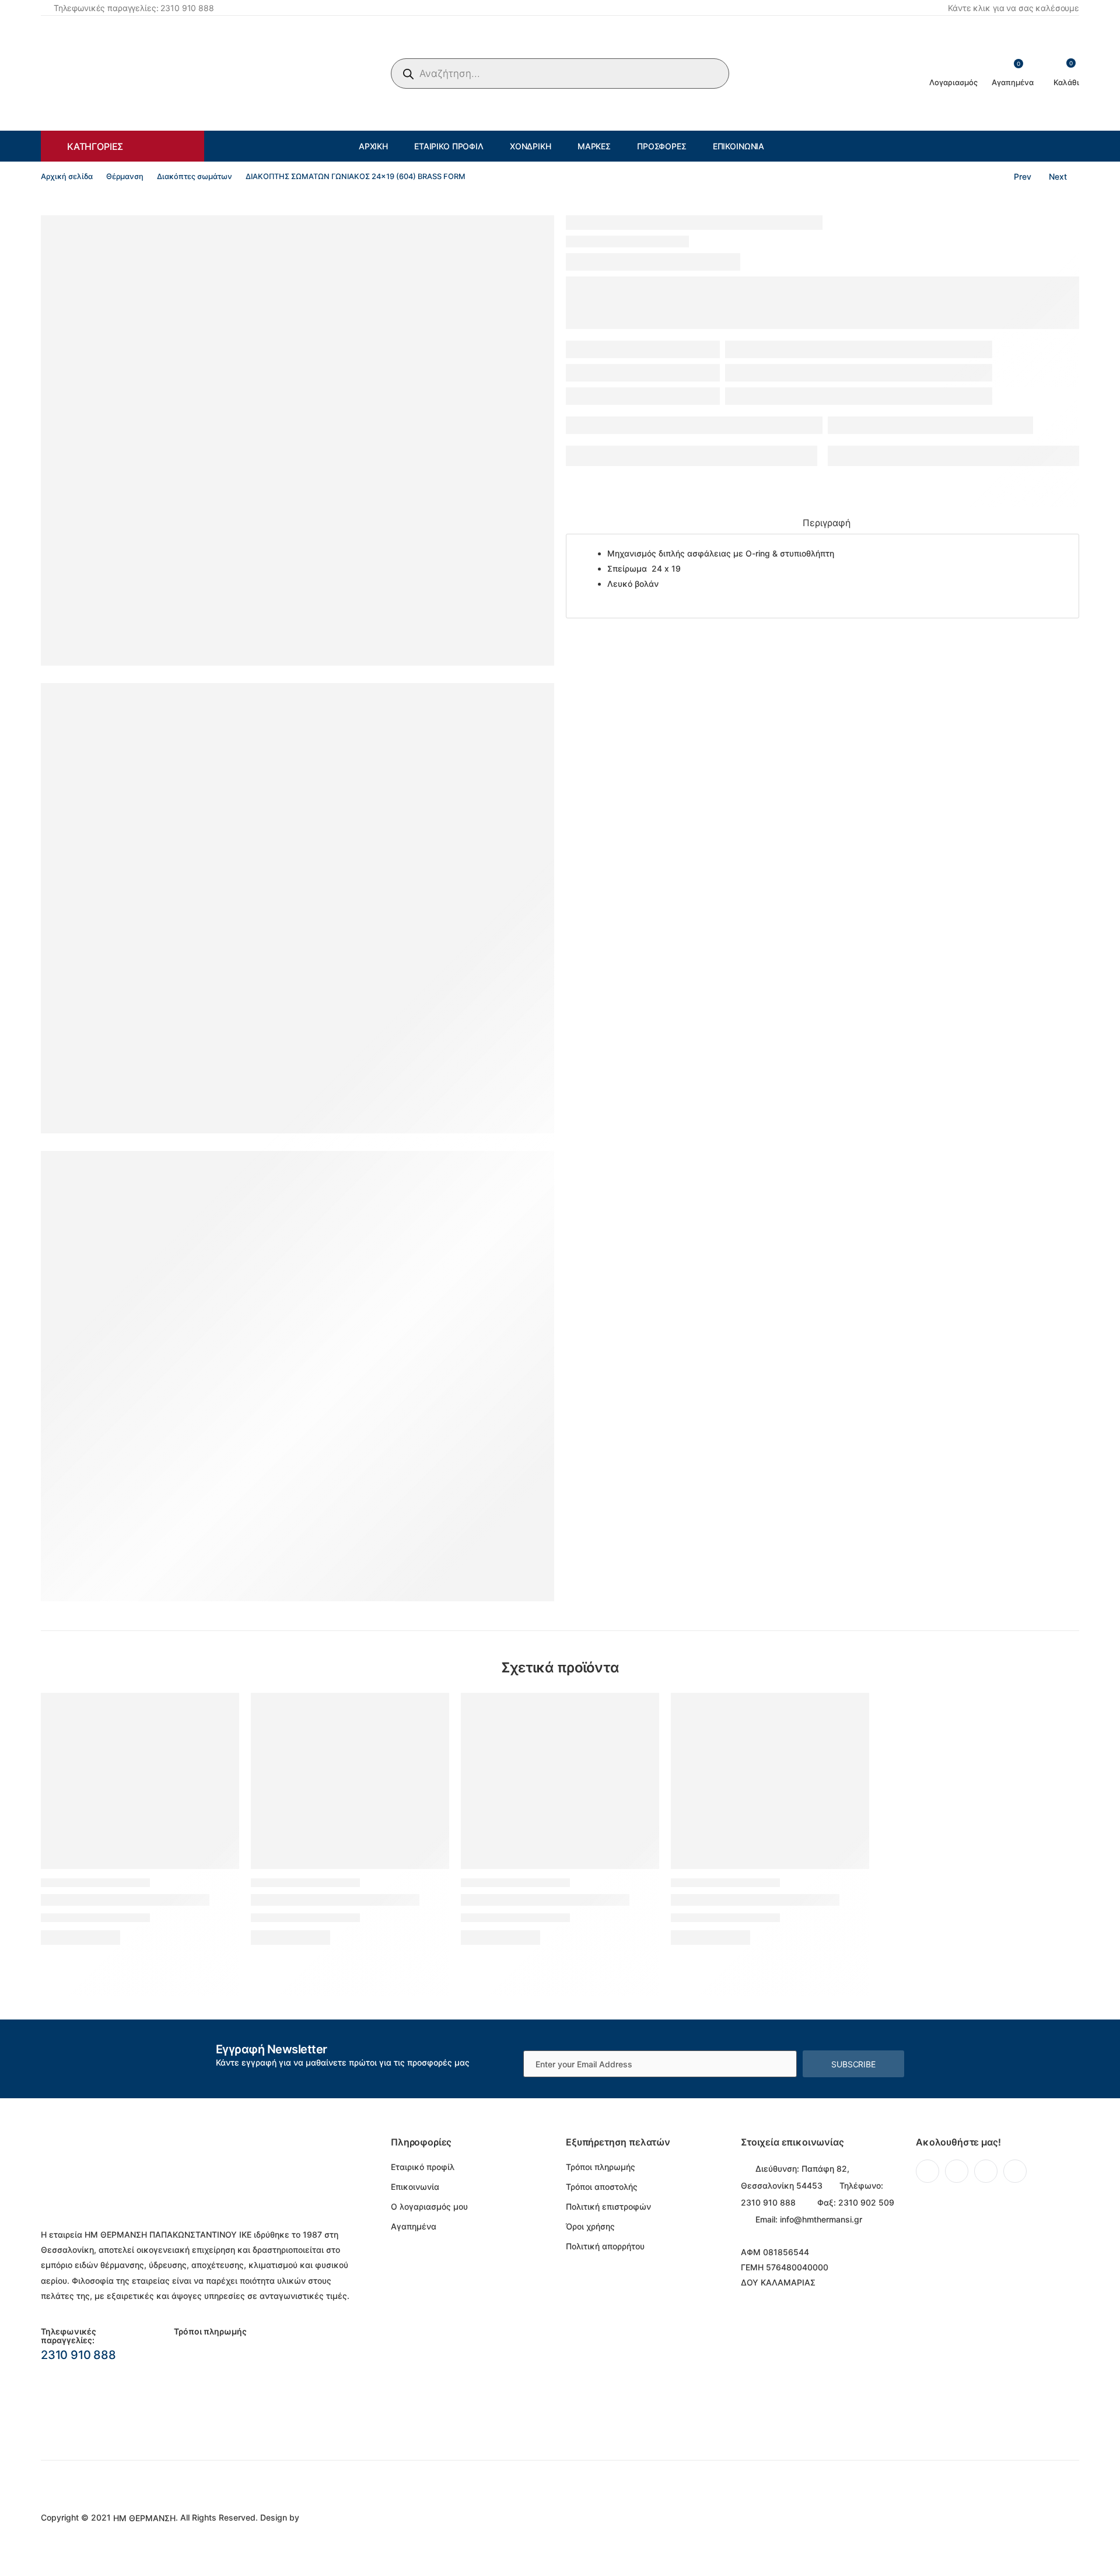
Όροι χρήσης (590, 2226)
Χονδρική (531, 146)
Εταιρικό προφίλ (449, 146)
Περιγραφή (827, 523)
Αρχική (373, 146)
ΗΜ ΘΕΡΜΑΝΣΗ (144, 2518)
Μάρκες (594, 146)
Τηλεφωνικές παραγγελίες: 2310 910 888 (134, 8)
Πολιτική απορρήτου (605, 2246)
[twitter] (957, 2171)
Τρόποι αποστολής (602, 2187)
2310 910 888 (78, 2355)
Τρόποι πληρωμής (601, 2167)
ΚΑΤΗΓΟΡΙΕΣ (95, 146)
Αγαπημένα (414, 2226)
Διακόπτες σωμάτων (195, 176)
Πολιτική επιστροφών (608, 2206)
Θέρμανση (125, 176)
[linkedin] (986, 2171)
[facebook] (928, 2171)
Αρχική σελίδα (67, 176)
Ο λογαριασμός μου (429, 2206)
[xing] (1015, 2171)
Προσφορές (662, 146)
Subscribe (853, 2064)
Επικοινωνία (738, 146)
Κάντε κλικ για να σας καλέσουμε (1014, 8)
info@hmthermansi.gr (821, 2219)
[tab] (827, 524)
